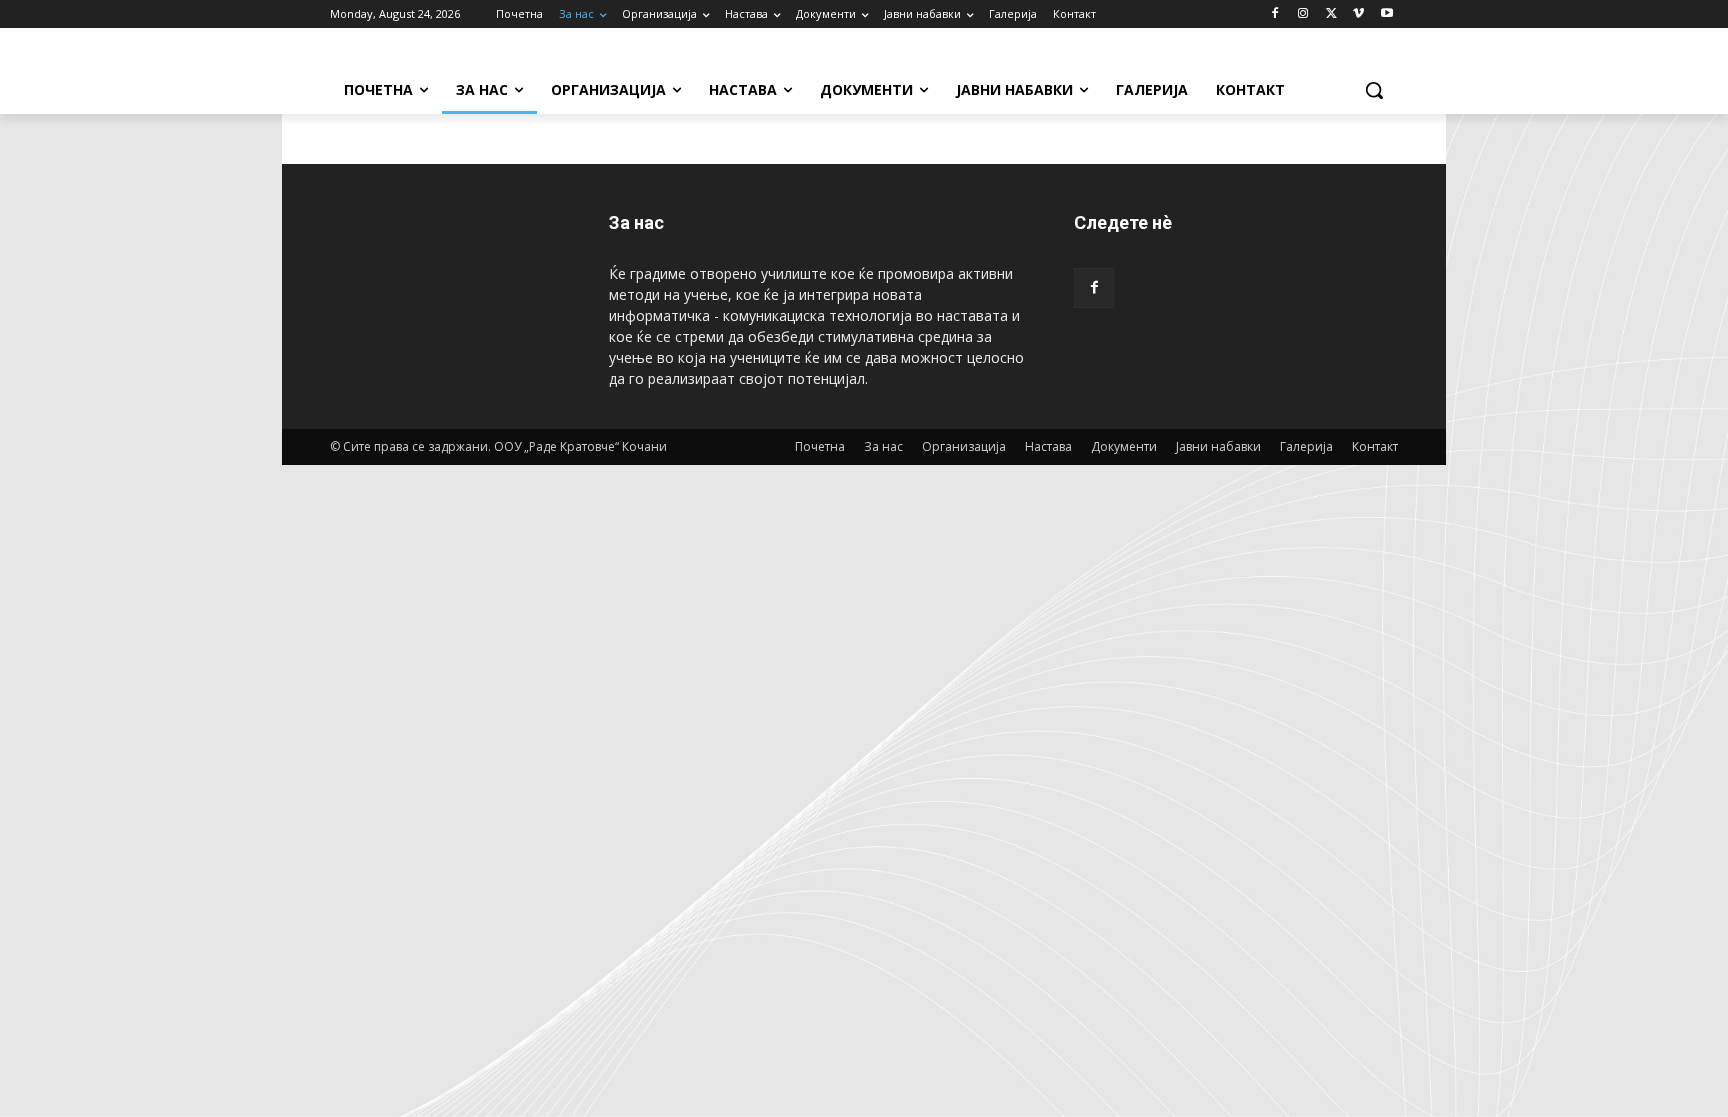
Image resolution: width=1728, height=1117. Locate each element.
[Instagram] (1303, 14)
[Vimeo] (1358, 14)
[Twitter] (1331, 14)
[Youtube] (1386, 14)
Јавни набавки (1218, 446)
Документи (1124, 446)
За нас (883, 446)
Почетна (820, 446)
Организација (964, 446)
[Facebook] (1275, 14)
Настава (1048, 446)
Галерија (1306, 446)
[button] (1374, 90)
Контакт (1375, 446)
